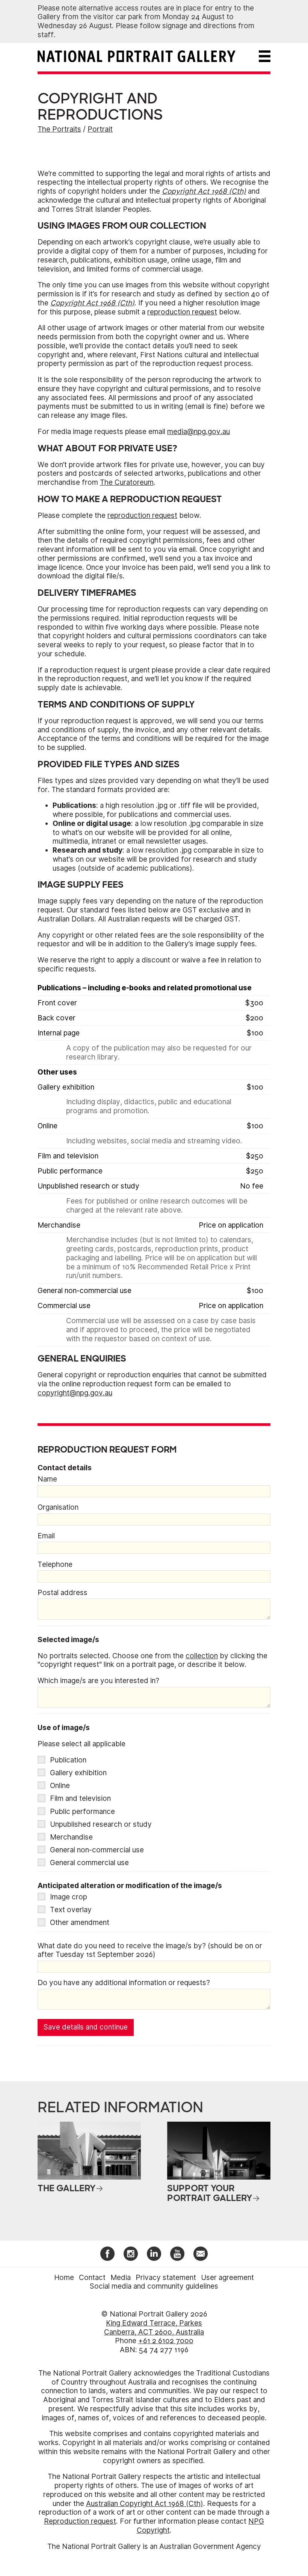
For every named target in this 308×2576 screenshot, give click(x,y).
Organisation (58, 1507)
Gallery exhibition (78, 1773)
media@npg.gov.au (199, 432)
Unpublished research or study (101, 1824)
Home (64, 2278)
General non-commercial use (97, 1850)
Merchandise (71, 1837)
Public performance (82, 1812)
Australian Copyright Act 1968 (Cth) (145, 2504)
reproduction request (182, 312)
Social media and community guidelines (154, 2286)
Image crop (69, 1897)
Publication (68, 1760)
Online (60, 1786)
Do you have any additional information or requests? (124, 1983)
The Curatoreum (127, 482)
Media (121, 2278)
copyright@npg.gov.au (75, 1393)
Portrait (100, 129)
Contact (92, 2278)
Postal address (63, 1593)
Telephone (55, 1564)
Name (47, 1479)
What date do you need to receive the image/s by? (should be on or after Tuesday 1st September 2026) (150, 1950)
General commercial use (89, 1863)
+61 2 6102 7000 (166, 2341)
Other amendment (80, 1923)
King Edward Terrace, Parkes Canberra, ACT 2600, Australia (154, 2328)
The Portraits (59, 129)
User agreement (227, 2278)
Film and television (80, 1798)
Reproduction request (80, 2521)
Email (46, 1536)
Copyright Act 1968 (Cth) (204, 191)
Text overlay (71, 1910)
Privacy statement (166, 2278)
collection (202, 1656)
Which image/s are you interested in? (98, 1681)
